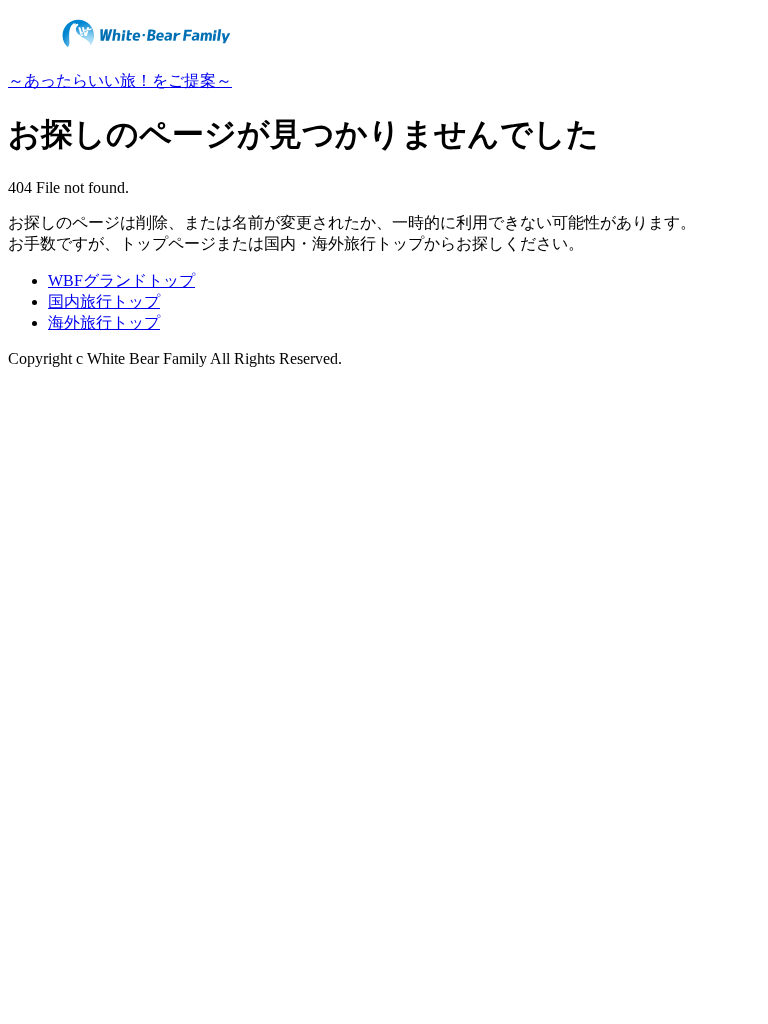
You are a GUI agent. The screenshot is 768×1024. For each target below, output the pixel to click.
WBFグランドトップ (121, 280)
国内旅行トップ (104, 301)
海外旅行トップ (104, 322)
